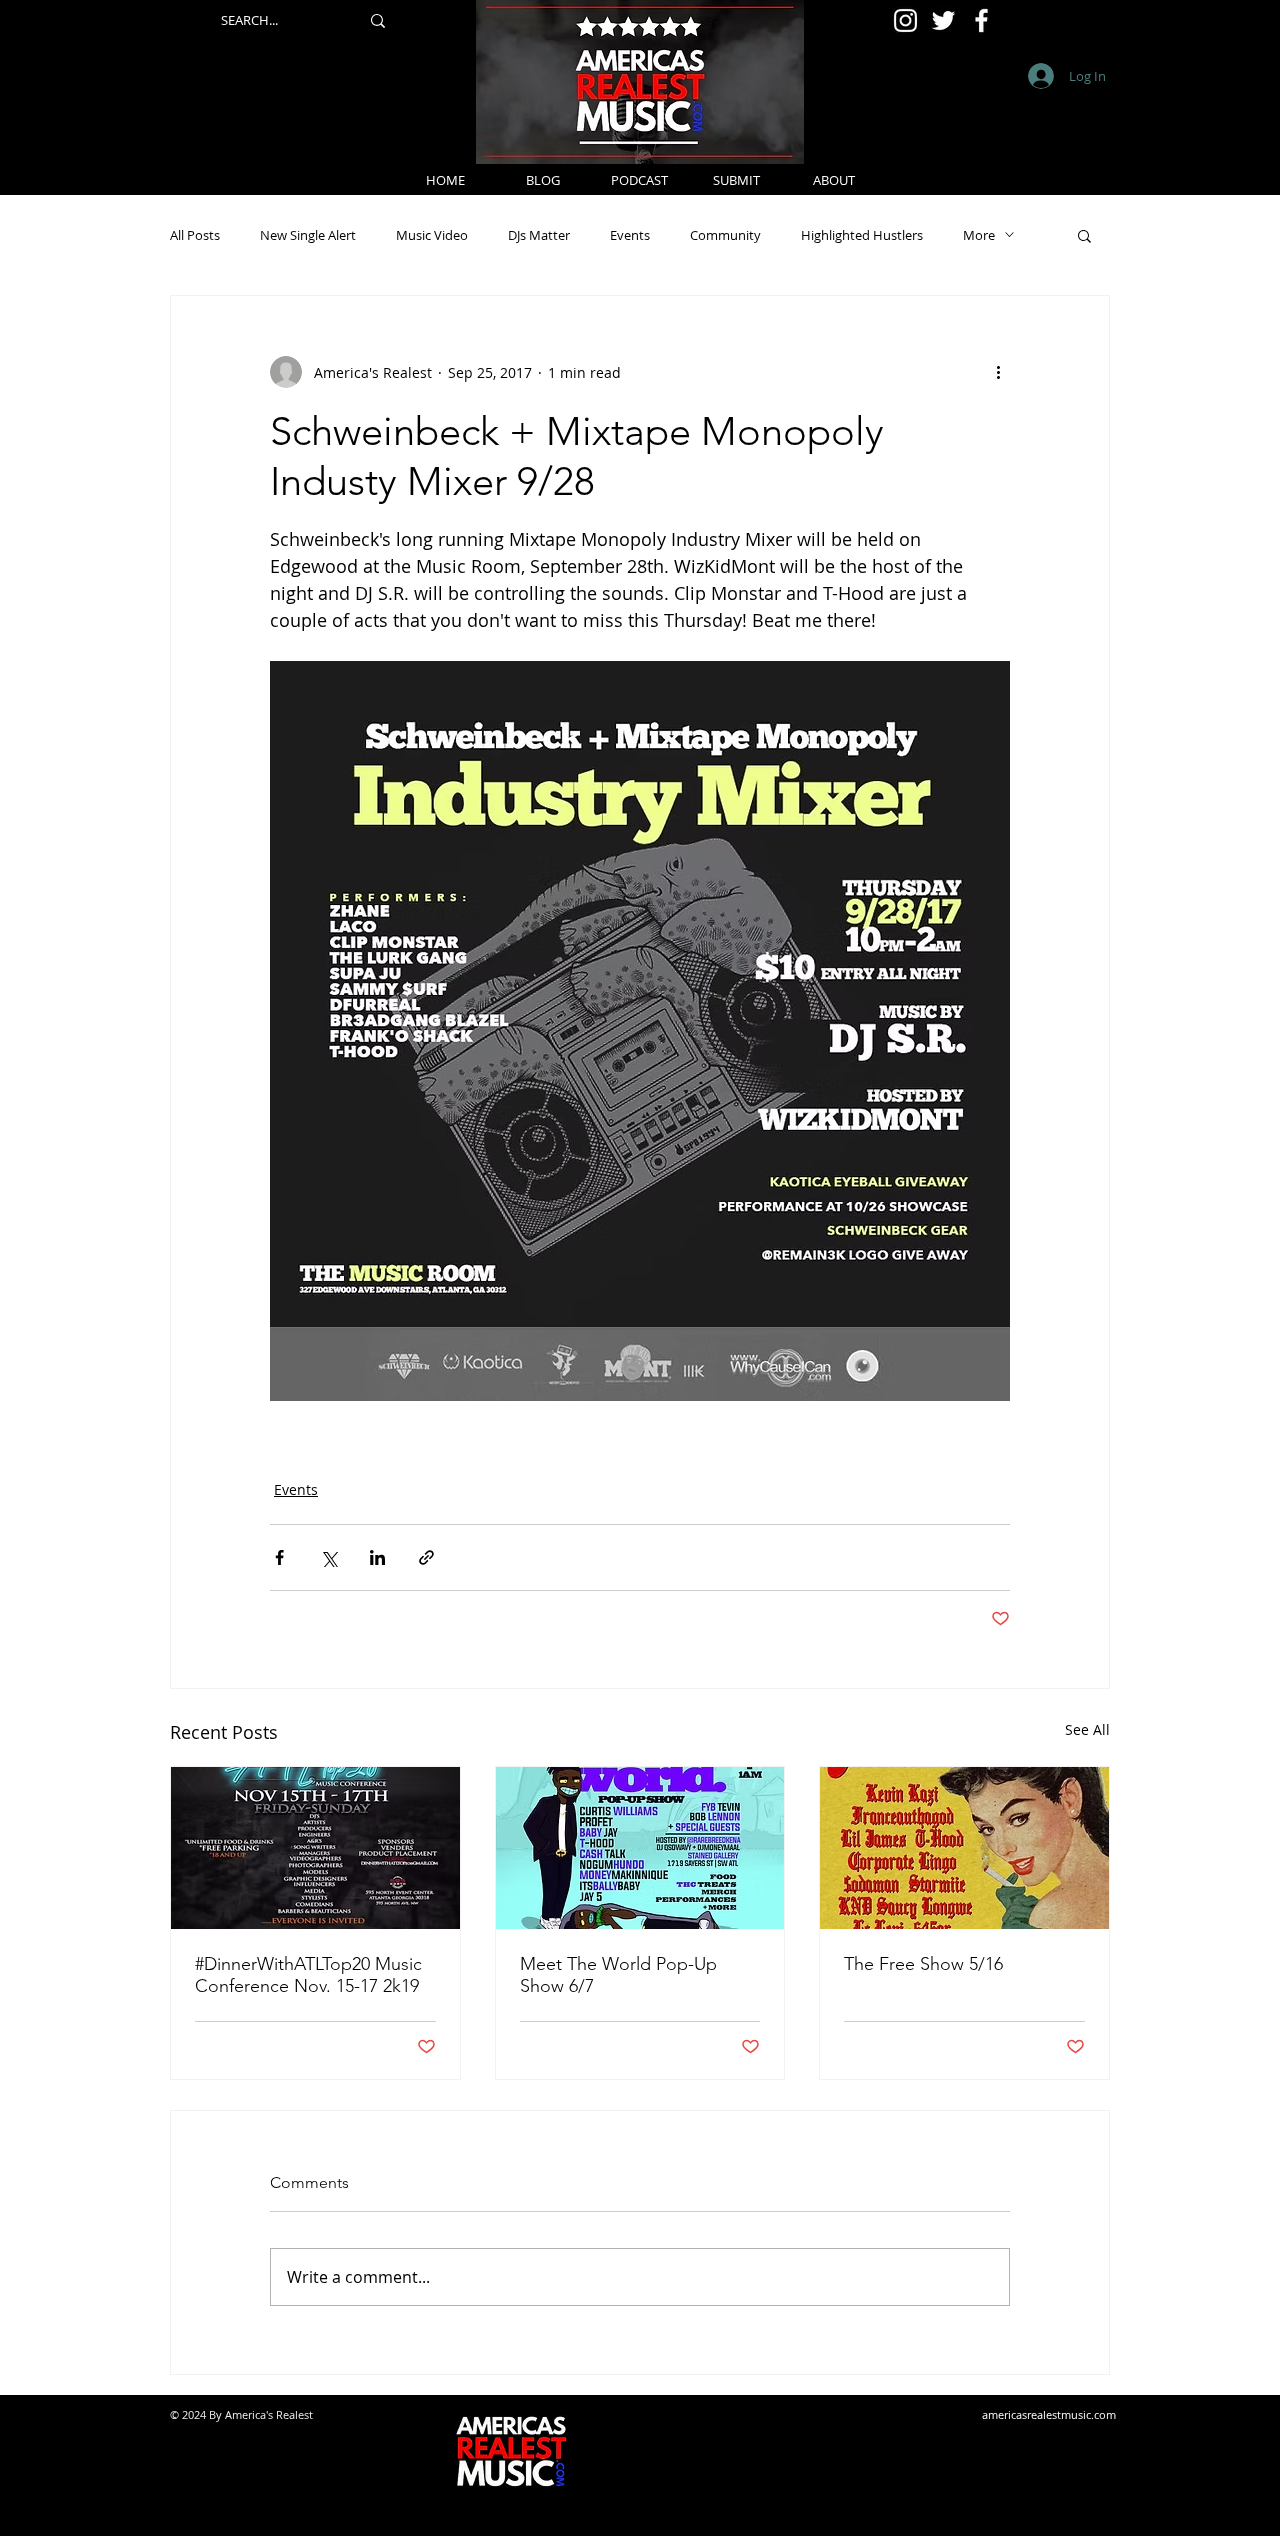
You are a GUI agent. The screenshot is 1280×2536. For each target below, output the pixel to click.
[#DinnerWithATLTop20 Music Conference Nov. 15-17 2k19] (315, 1848)
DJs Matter (539, 235)
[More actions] (998, 372)
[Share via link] (426, 1557)
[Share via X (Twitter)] (328, 1557)
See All (1087, 1729)
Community (725, 235)
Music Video (432, 235)
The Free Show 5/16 (923, 1964)
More (979, 235)
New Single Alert (308, 235)
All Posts (195, 235)
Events (630, 235)
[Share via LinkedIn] (377, 1557)
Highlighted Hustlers (862, 235)
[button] (1084, 235)
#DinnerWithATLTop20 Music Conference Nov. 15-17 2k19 (308, 1975)
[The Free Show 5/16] (964, 1848)
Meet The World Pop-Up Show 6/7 (618, 1975)
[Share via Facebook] (279, 1557)
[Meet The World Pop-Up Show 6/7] (640, 1848)
